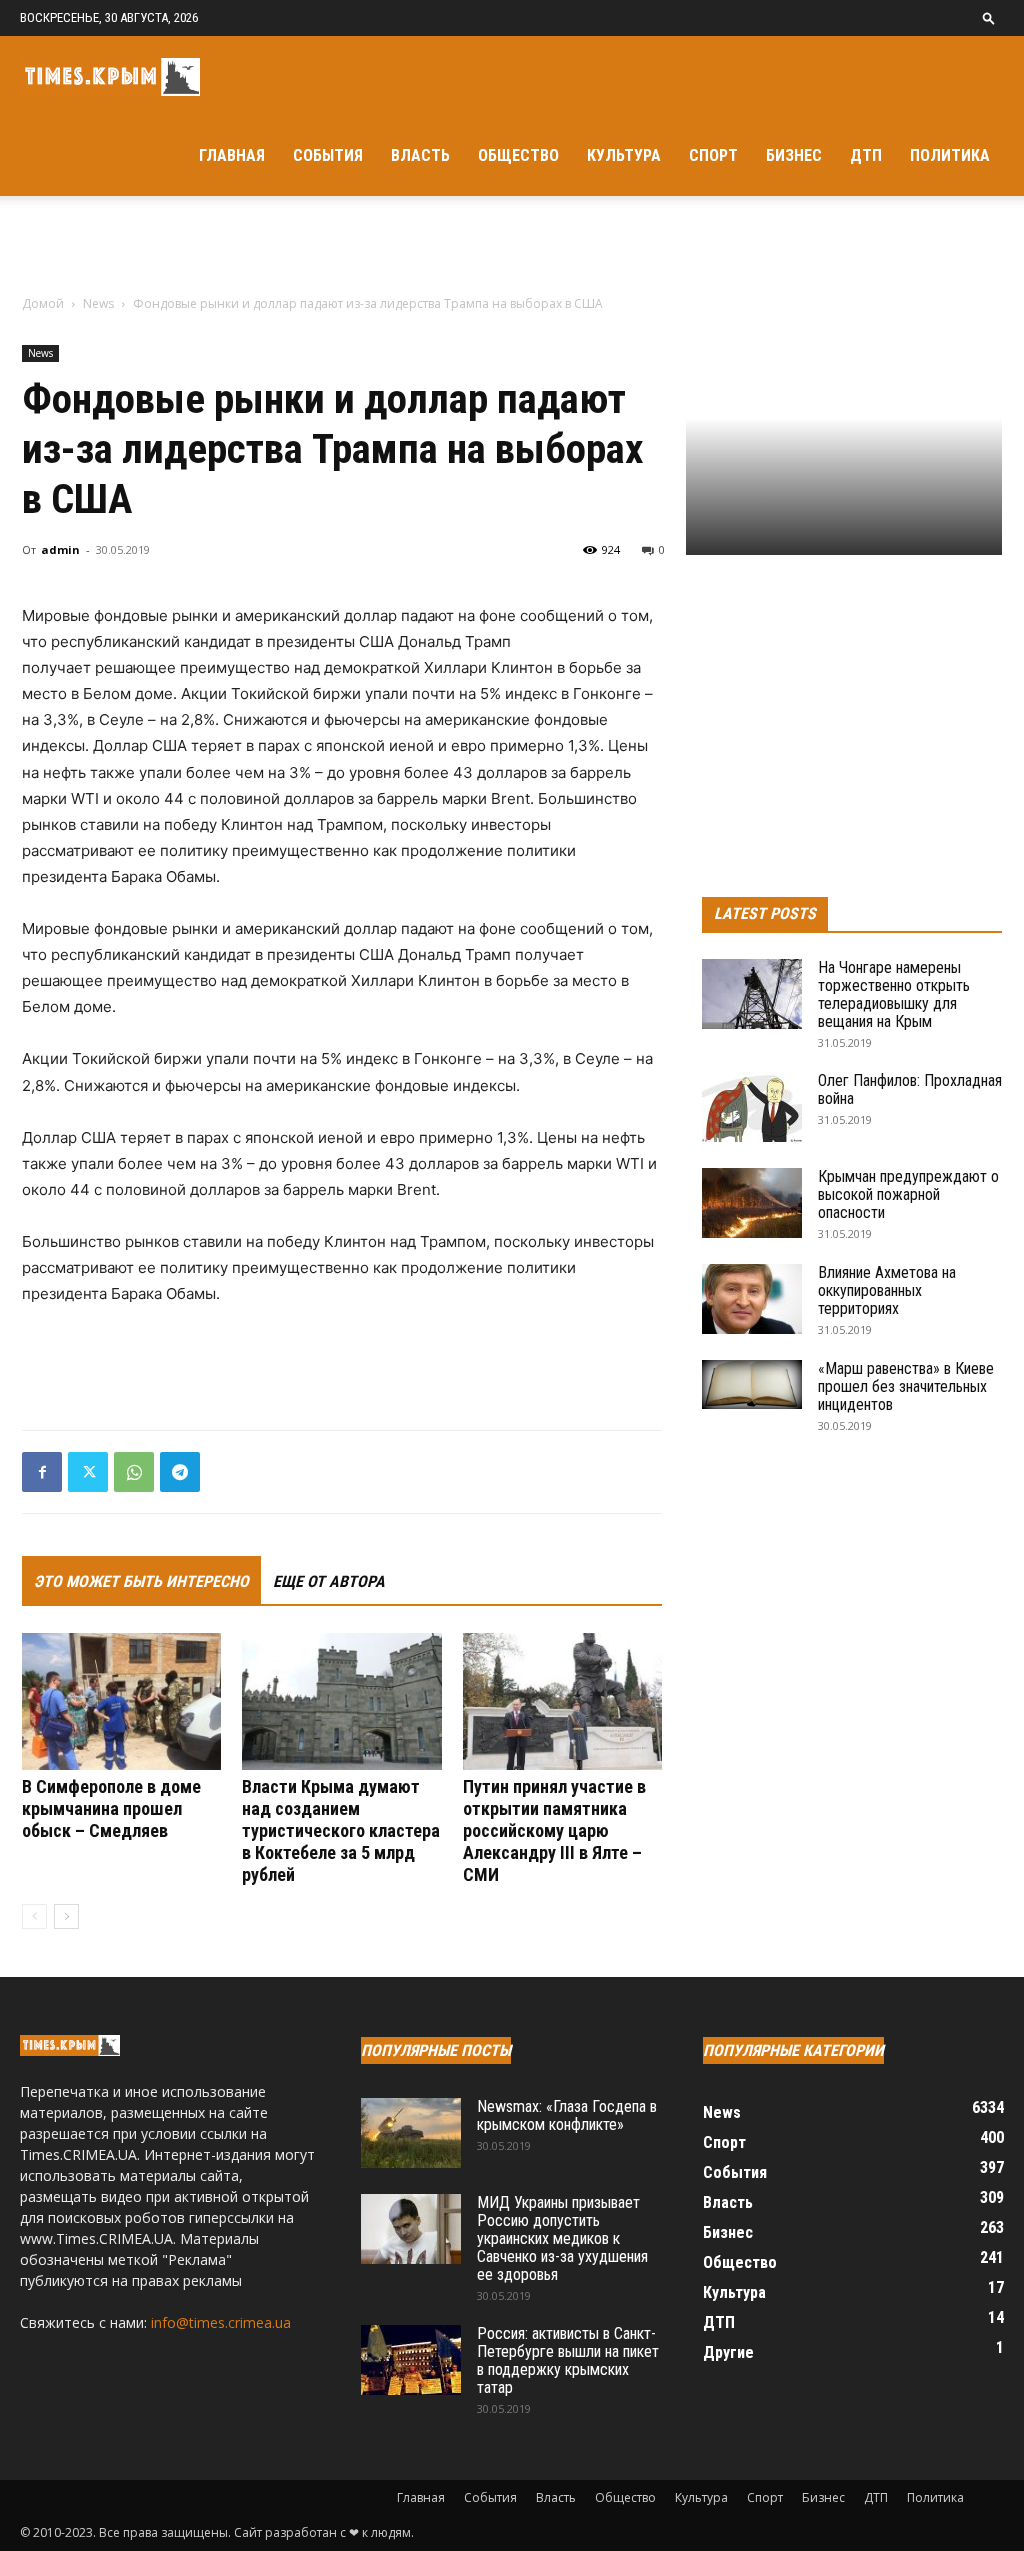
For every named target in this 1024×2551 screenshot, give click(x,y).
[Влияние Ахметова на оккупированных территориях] (752, 1299)
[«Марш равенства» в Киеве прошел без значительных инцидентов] (752, 1384)
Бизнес (794, 155)
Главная (232, 155)
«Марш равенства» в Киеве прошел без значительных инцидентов (906, 1386)
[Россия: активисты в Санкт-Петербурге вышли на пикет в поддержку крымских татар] (411, 2360)
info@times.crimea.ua (221, 2322)
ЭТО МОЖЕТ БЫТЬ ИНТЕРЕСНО (141, 1581)
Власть (420, 155)
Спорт (713, 155)
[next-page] (66, 1916)
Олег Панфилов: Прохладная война (910, 1089)
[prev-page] (34, 1916)
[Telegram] (180, 1472)
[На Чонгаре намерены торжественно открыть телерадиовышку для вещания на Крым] (752, 994)
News (98, 303)
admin (60, 549)
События (328, 155)
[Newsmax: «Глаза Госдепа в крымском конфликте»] (411, 2133)
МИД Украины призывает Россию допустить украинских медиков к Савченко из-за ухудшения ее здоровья (562, 2238)
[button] (989, 17)
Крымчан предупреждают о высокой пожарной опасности (908, 1194)
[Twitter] (88, 1472)
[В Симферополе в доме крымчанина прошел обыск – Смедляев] (121, 1701)
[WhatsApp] (134, 1472)
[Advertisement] (512, 250)
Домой (43, 303)
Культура (624, 155)
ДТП (866, 155)
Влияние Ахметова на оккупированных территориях (887, 1290)
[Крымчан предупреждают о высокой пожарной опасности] (752, 1203)
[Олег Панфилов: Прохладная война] (752, 1107)
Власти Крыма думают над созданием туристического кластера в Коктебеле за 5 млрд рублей (341, 1830)
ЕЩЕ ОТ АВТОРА (329, 1581)
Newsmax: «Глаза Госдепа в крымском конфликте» (567, 2115)
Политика (950, 155)
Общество (518, 155)
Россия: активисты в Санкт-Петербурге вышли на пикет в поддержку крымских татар (568, 2360)
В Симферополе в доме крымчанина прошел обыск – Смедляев (111, 1808)
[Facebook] (42, 1472)
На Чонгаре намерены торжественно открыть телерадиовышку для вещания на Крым (894, 994)
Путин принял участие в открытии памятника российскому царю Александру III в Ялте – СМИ (554, 1830)
